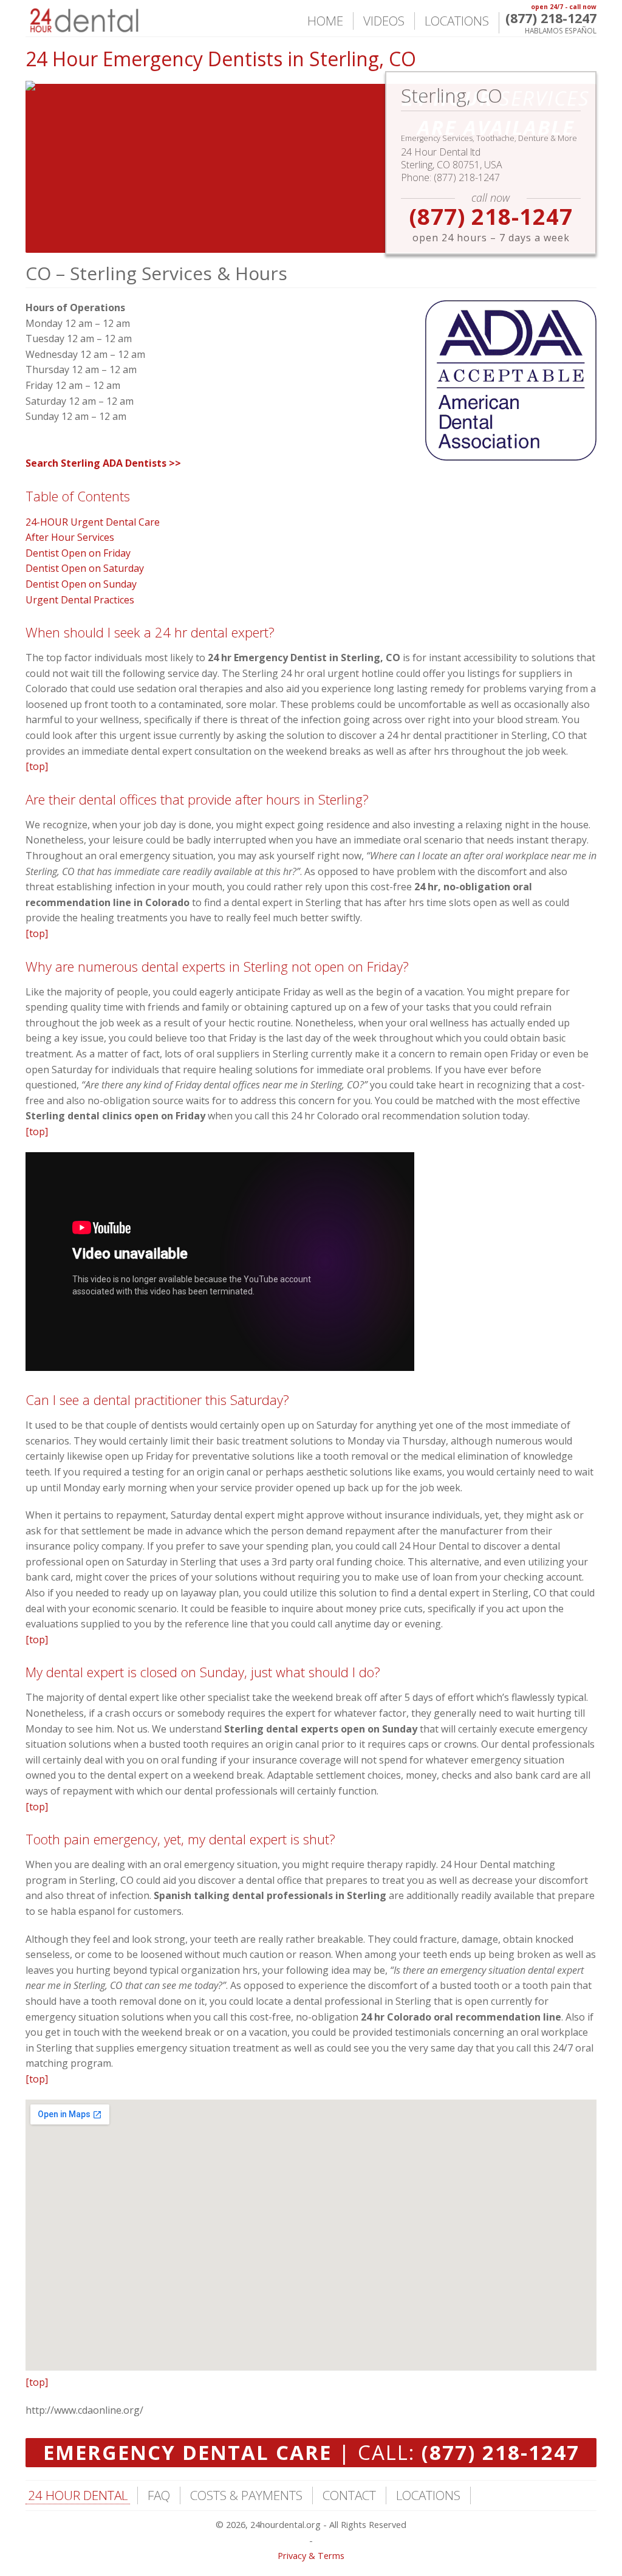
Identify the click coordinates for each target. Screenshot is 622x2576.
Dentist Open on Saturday (85, 568)
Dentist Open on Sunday (81, 584)
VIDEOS (384, 21)
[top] (37, 766)
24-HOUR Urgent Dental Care (93, 522)
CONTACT (349, 2495)
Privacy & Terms (311, 2556)
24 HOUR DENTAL (78, 2495)
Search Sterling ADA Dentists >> (103, 463)
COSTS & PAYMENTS (246, 2495)
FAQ (159, 2495)
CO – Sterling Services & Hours (156, 273)
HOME (325, 21)
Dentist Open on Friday (78, 553)
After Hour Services (70, 537)
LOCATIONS (457, 21)
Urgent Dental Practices (80, 600)
